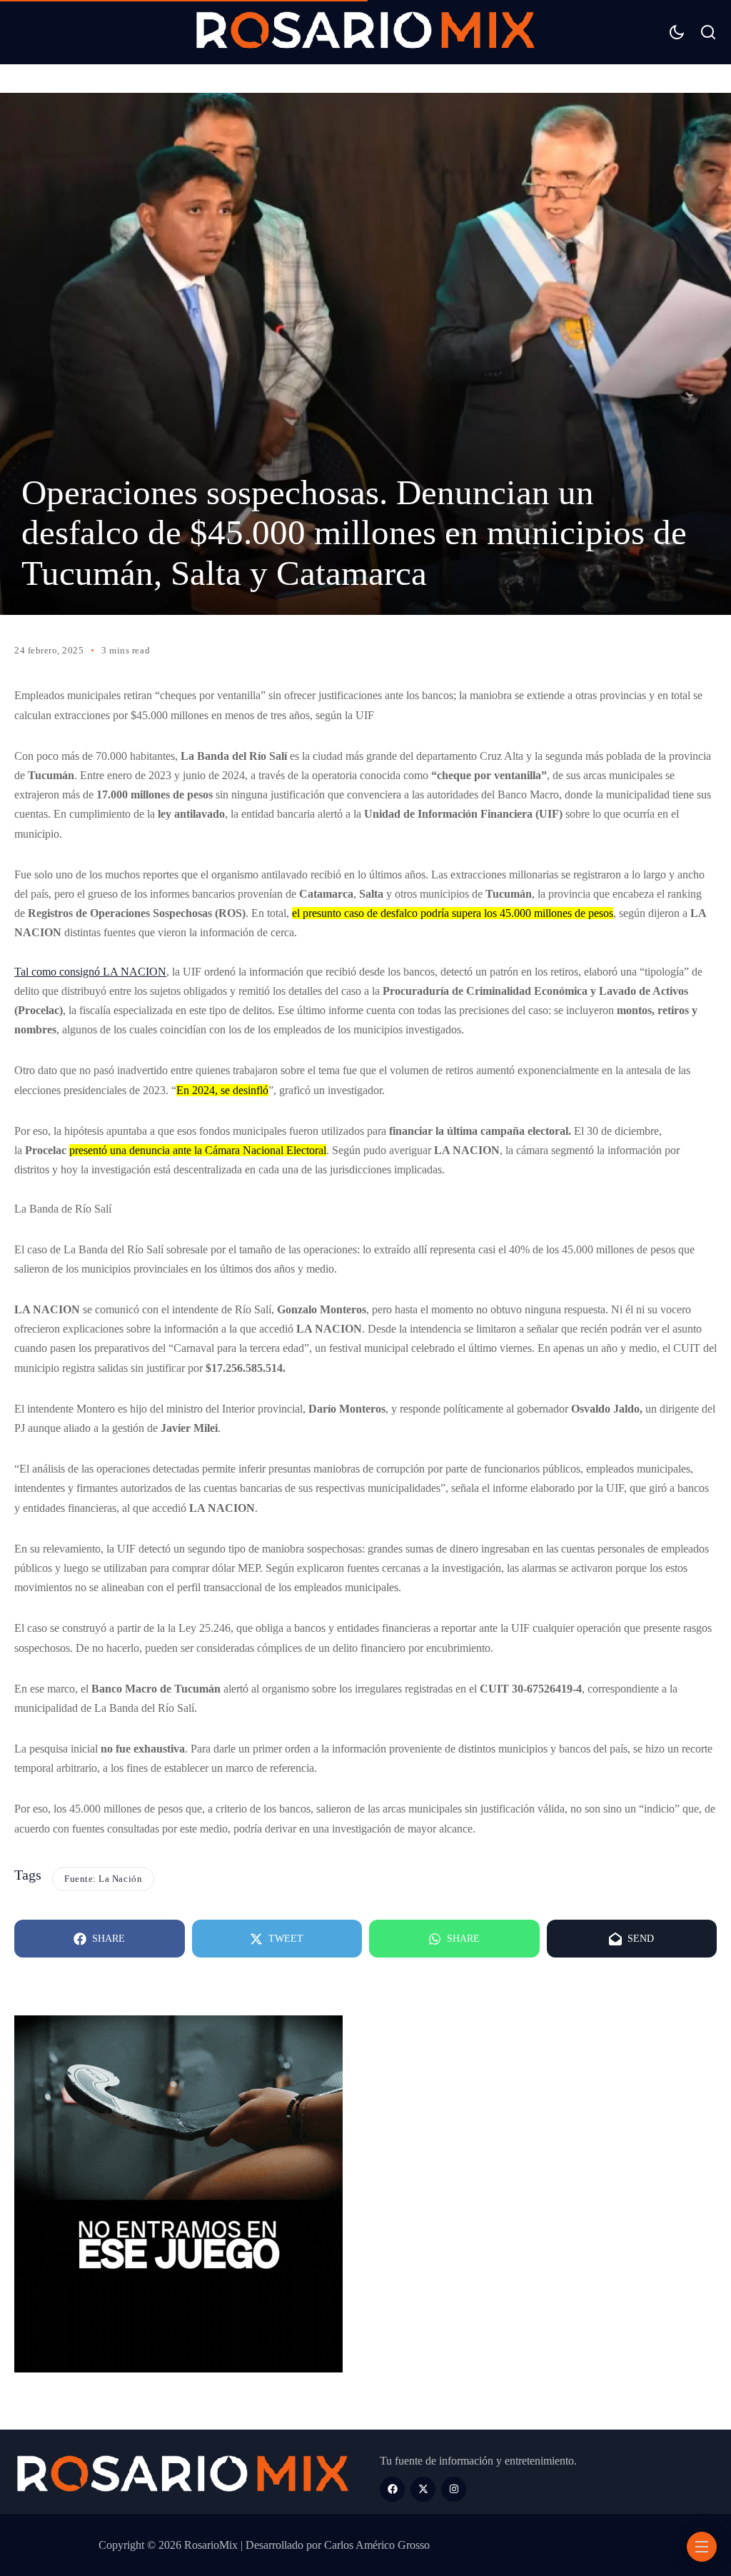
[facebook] (392, 2489)
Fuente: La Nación (103, 1879)
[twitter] (423, 2489)
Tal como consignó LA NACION (90, 972)
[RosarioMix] (365, 32)
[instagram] (454, 2489)
